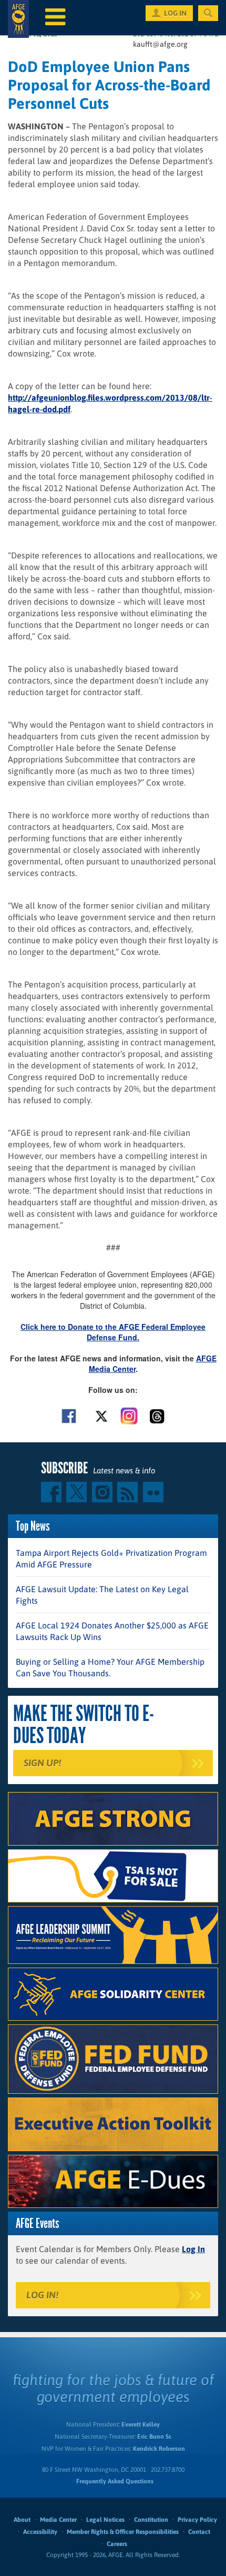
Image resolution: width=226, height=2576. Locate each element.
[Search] (208, 13)
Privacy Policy (197, 2520)
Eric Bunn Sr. (154, 2437)
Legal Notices (105, 2520)
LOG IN (175, 13)
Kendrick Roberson (159, 2449)
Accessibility (40, 2532)
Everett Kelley (141, 2425)
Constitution (151, 2520)
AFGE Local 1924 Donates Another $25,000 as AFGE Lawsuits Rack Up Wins (112, 1631)
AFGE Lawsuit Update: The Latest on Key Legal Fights (102, 1595)
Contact (199, 2532)
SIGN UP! (42, 1763)
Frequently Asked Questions (115, 2481)
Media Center (58, 2520)
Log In (193, 2249)
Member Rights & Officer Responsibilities (123, 2532)
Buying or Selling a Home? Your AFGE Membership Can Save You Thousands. (110, 1667)
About (22, 2520)
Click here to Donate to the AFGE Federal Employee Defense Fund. (113, 1332)
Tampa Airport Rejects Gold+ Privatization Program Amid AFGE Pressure (111, 1559)
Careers (117, 2544)
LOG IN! (42, 2295)
